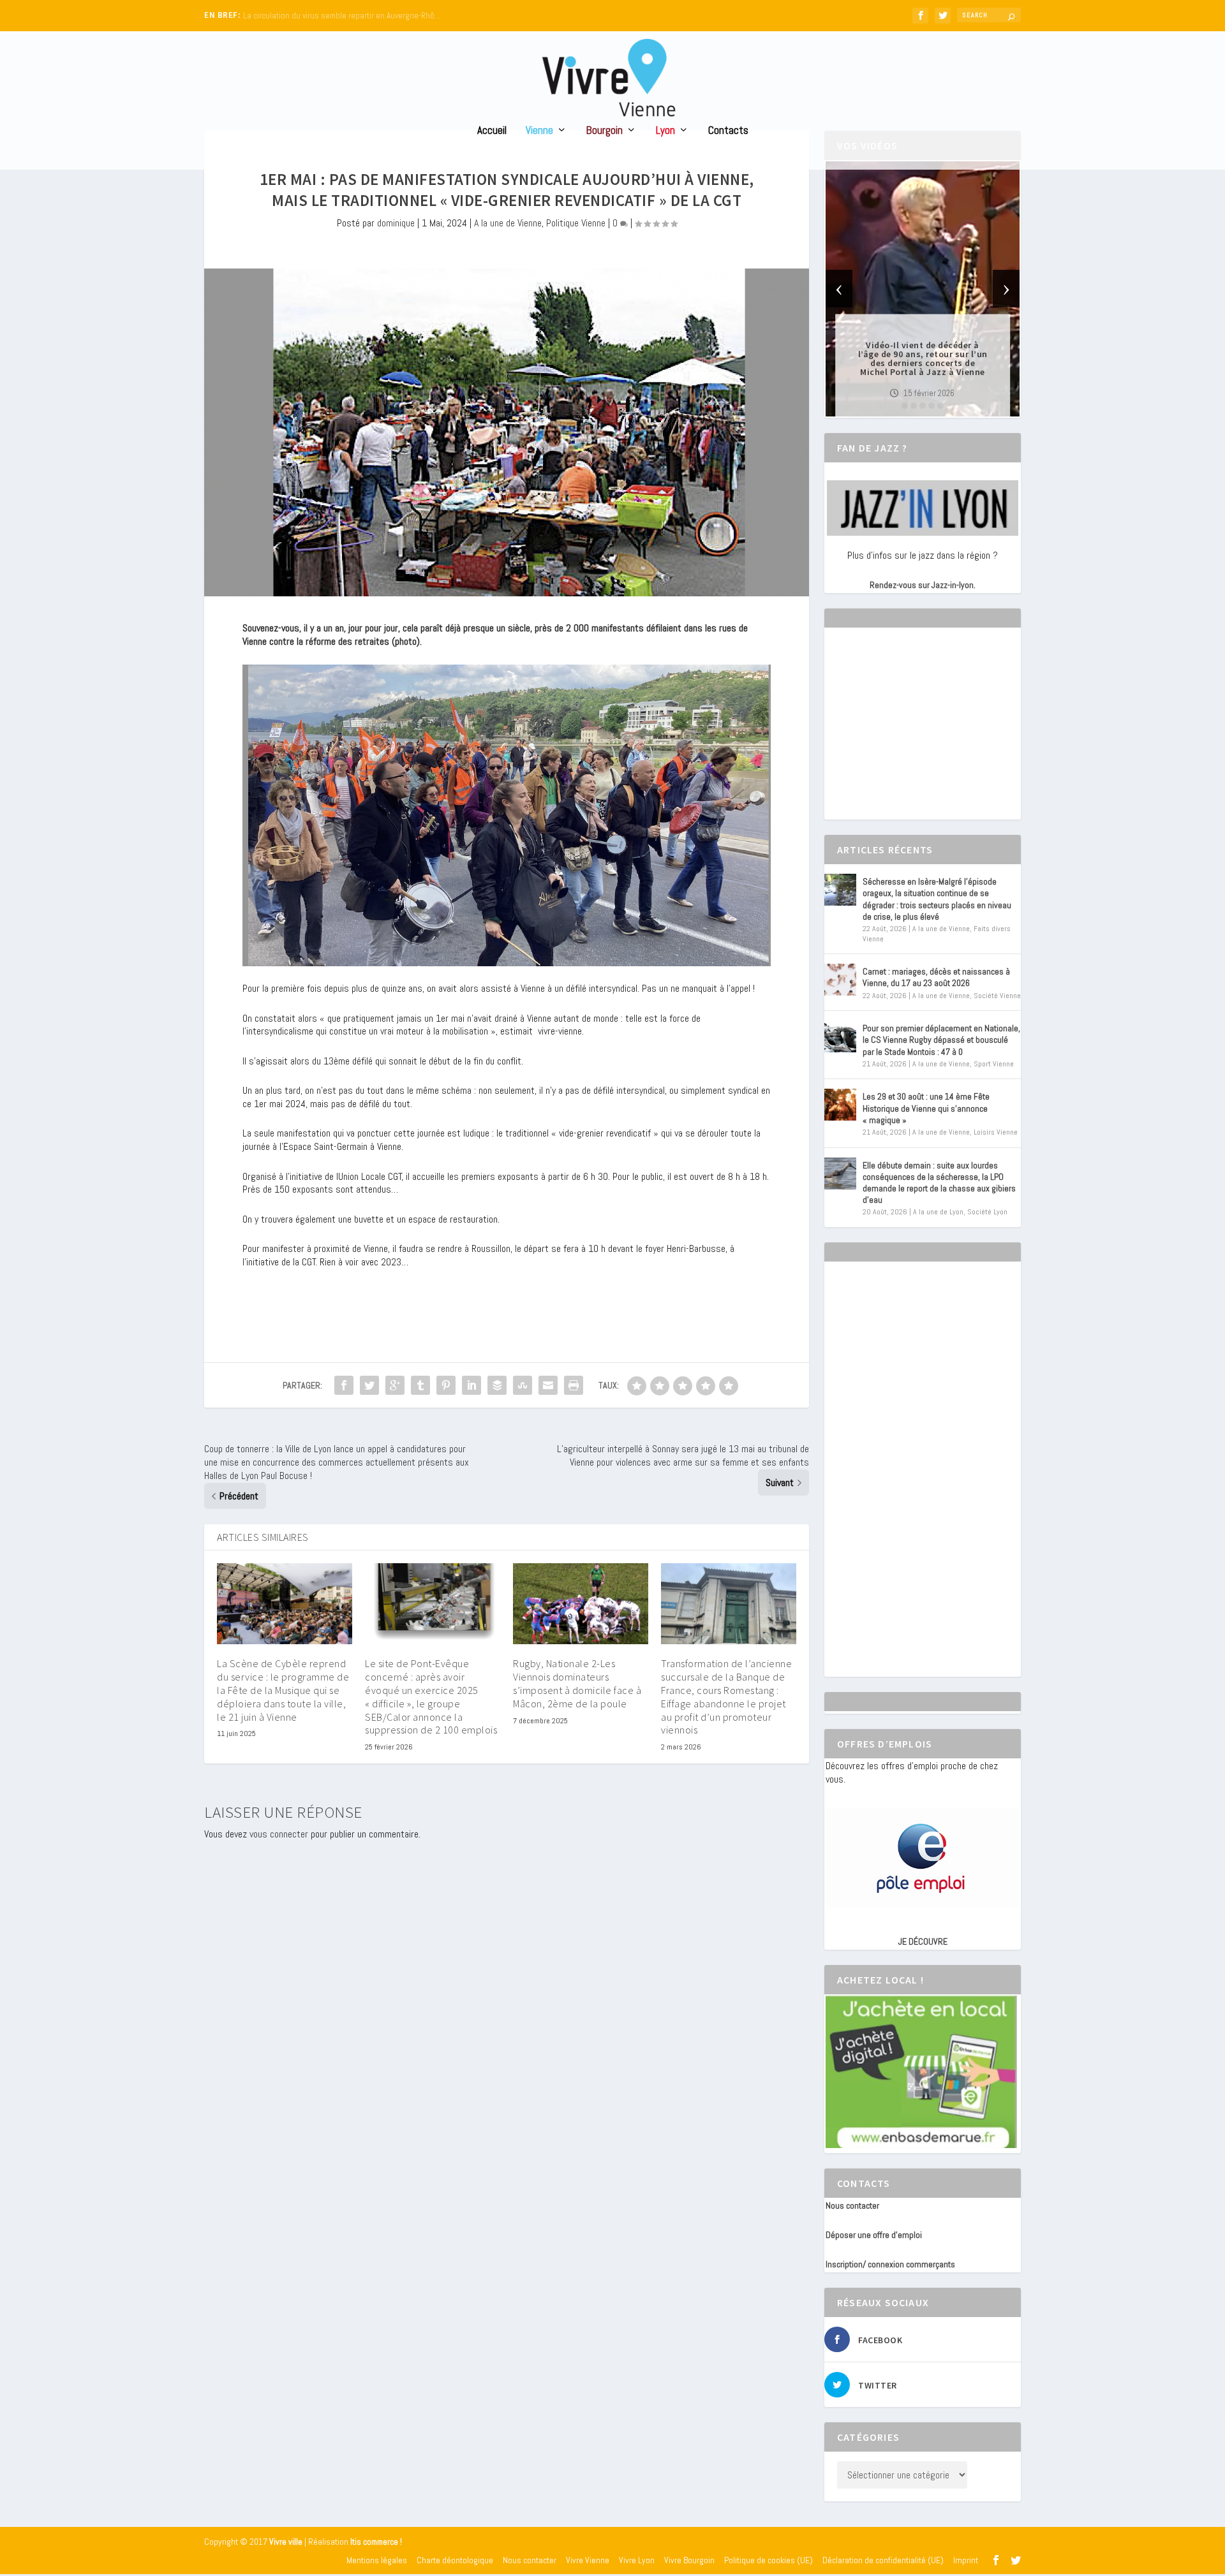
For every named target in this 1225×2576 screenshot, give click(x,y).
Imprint (966, 2560)
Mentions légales (377, 2560)
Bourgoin (605, 131)
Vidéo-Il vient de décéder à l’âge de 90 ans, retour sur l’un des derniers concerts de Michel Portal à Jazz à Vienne (923, 358)
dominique (396, 223)
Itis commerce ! (376, 2542)
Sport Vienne (994, 1064)
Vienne (539, 131)
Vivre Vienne (588, 2560)
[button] (905, 406)
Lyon (665, 131)
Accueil (492, 131)
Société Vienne (997, 996)
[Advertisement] (921, 735)
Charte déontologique (455, 2560)
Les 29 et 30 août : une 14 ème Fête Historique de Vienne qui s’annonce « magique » (926, 1108)
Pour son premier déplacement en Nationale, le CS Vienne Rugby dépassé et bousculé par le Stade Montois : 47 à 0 (941, 1040)
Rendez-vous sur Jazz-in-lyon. (923, 585)
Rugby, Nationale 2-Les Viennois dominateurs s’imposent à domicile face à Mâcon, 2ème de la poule (577, 1683)
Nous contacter (852, 2205)
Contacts (728, 131)
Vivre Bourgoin (689, 2560)
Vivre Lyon (637, 2560)
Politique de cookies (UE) (768, 2560)
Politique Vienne (576, 223)
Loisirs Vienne (996, 1132)
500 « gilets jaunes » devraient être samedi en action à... (342, 16)
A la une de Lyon (938, 1212)
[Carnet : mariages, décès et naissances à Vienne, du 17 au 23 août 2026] (840, 980)
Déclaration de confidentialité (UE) (883, 2560)
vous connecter (279, 1834)
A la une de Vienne (508, 223)
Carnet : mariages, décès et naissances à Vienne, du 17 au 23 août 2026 (936, 977)
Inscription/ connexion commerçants (890, 2264)
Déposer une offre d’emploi (874, 2235)
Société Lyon (987, 1212)
